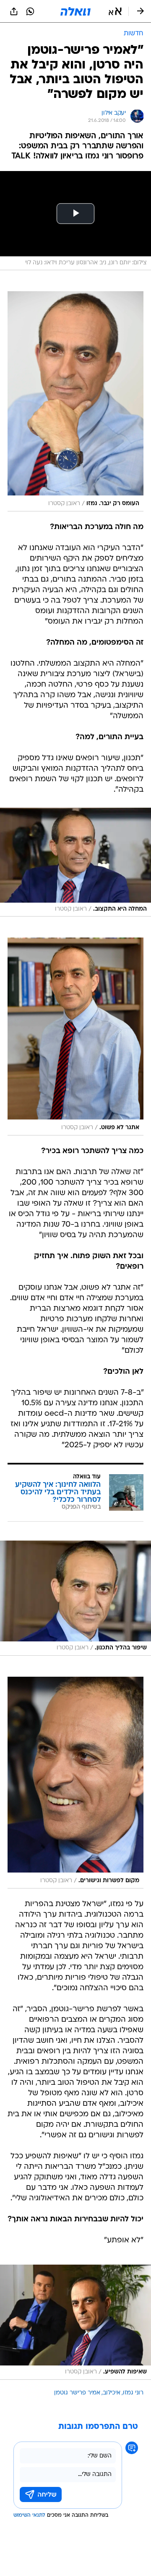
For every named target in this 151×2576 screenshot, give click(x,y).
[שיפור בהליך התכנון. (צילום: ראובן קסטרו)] (75, 1598)
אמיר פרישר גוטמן (77, 2393)
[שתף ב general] (14, 11)
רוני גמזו (133, 2393)
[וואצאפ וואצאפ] (30, 11)
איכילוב (112, 2393)
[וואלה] (75, 11)
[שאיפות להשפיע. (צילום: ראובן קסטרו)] (75, 2322)
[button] (115, 11)
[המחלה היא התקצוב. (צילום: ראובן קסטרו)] (75, 862)
